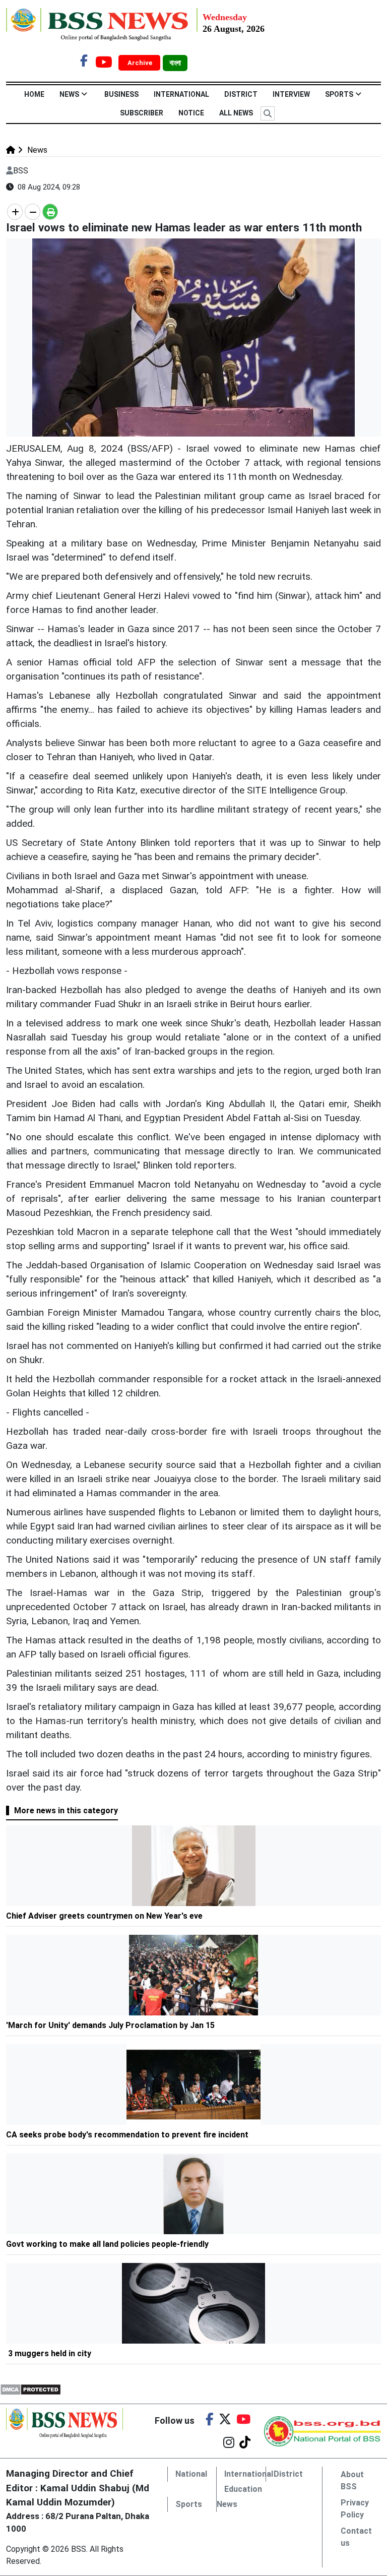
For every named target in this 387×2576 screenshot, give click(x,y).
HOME (34, 94)
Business (121, 94)
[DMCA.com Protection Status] (30, 2389)
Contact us (356, 2537)
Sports (339, 94)
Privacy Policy (355, 2509)
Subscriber (142, 113)
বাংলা (175, 63)
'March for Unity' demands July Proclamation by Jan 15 (111, 2025)
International (181, 94)
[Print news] (50, 212)
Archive (141, 63)
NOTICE (191, 113)
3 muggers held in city (50, 2353)
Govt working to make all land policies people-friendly (108, 2244)
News (69, 94)
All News (236, 113)
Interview (291, 94)
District (241, 94)
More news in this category (66, 1811)
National (191, 2474)
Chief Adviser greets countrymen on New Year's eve (104, 1916)
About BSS (352, 2480)
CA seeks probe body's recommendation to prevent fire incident (127, 2135)
